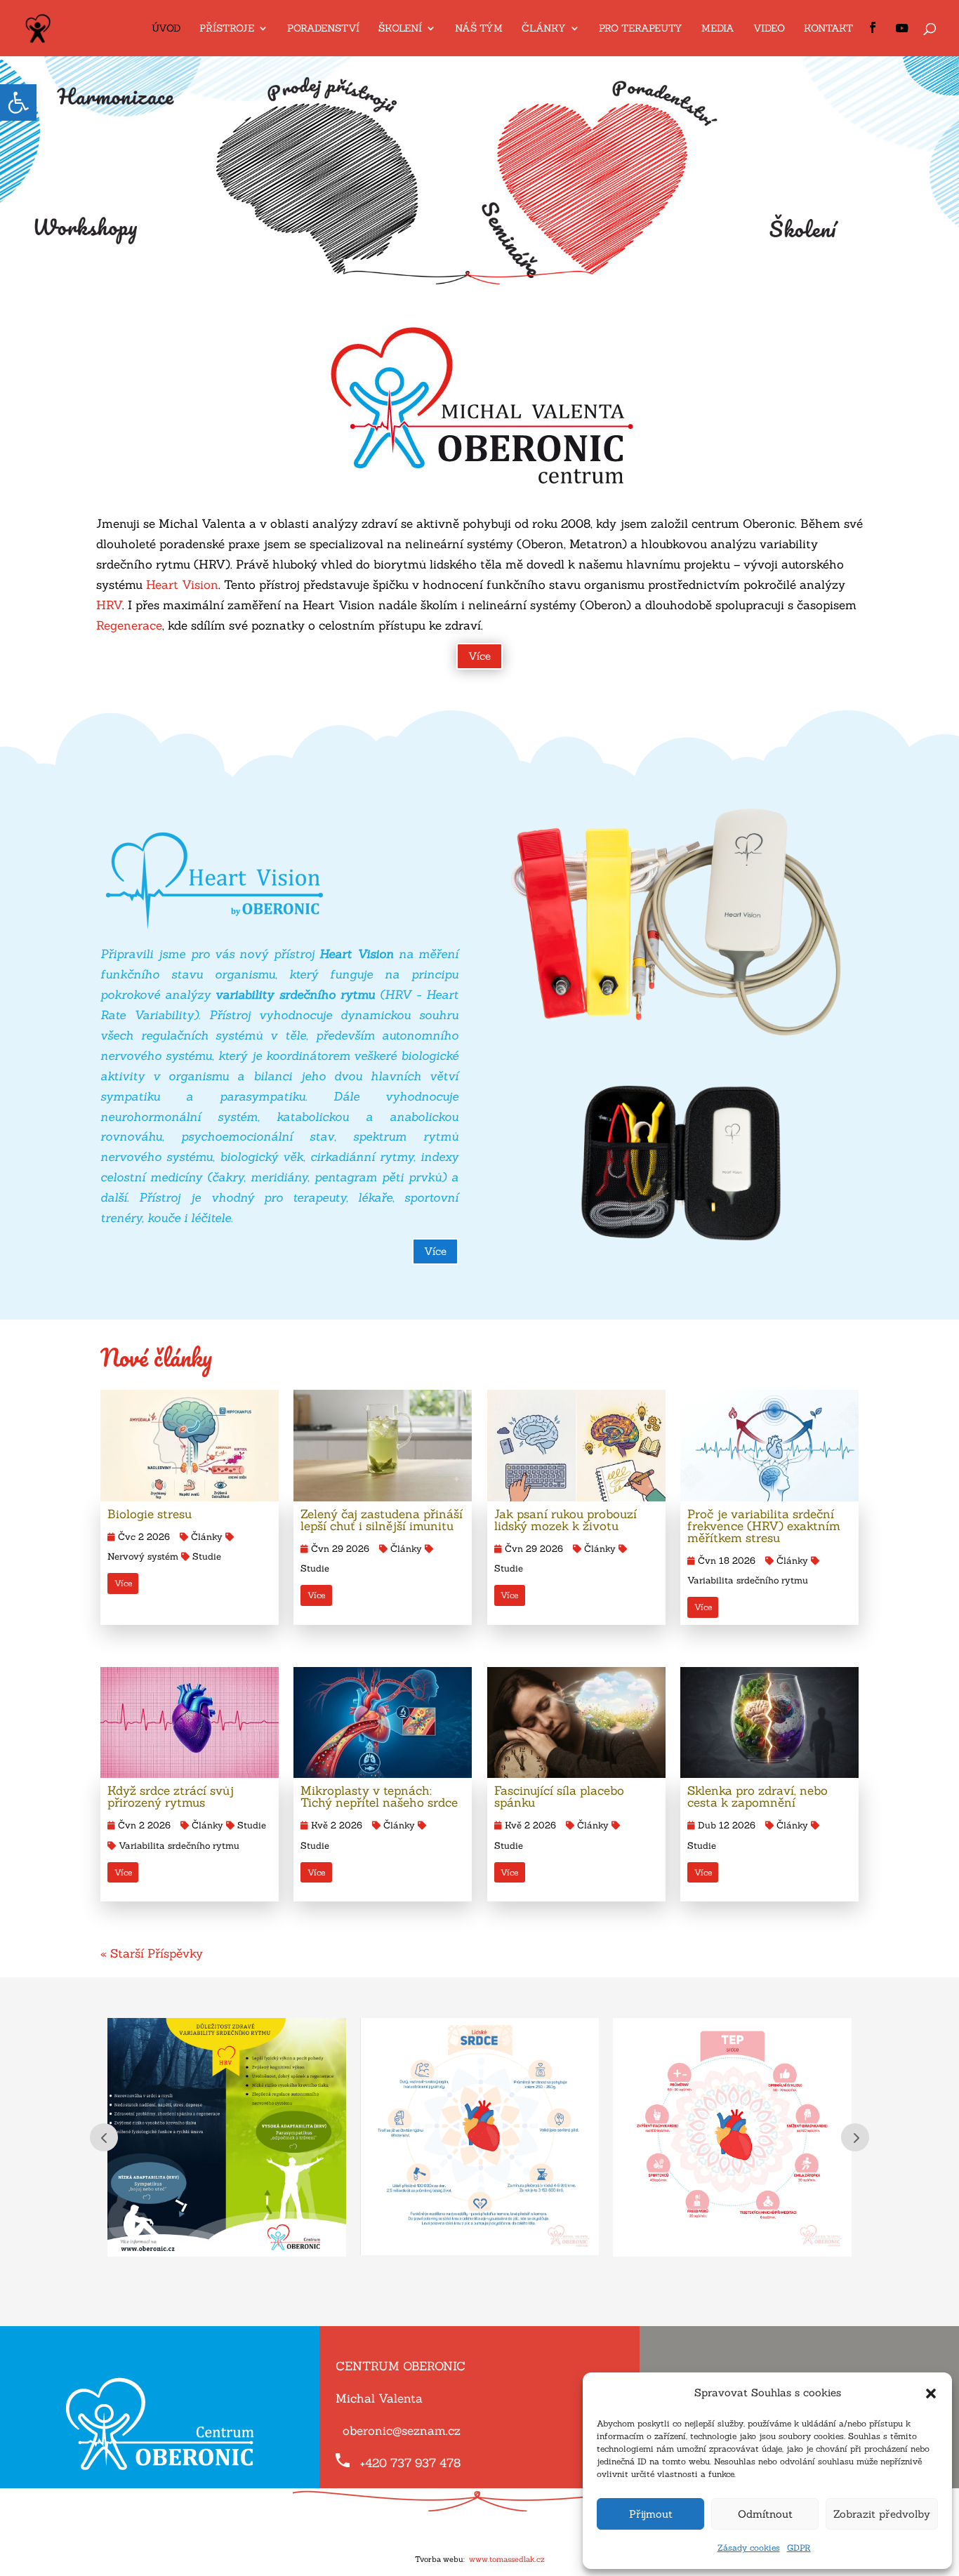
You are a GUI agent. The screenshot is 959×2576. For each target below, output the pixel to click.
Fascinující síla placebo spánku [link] (559, 1797)
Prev (104, 2137)
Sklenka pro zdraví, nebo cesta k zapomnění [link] (758, 1797)
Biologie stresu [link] (150, 1514)
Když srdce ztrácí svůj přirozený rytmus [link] (171, 1797)
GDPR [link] (799, 2548)
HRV (109, 605)
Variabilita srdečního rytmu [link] (179, 1846)
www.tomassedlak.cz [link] (507, 2559)
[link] (18, 102)
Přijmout (651, 2514)
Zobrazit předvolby (882, 2514)
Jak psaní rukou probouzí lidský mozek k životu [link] (566, 1520)
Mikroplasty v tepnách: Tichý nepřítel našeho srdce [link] (379, 1797)
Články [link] (207, 1537)
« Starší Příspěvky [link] (152, 1953)
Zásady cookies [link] (749, 2548)
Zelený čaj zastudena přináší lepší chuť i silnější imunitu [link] (382, 1520)
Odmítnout (765, 2514)
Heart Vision (182, 585)
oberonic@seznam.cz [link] (402, 2431)
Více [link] (479, 656)
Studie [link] (207, 1556)
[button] (931, 2394)
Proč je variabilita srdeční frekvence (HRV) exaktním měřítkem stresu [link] (764, 1526)
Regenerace (129, 625)
